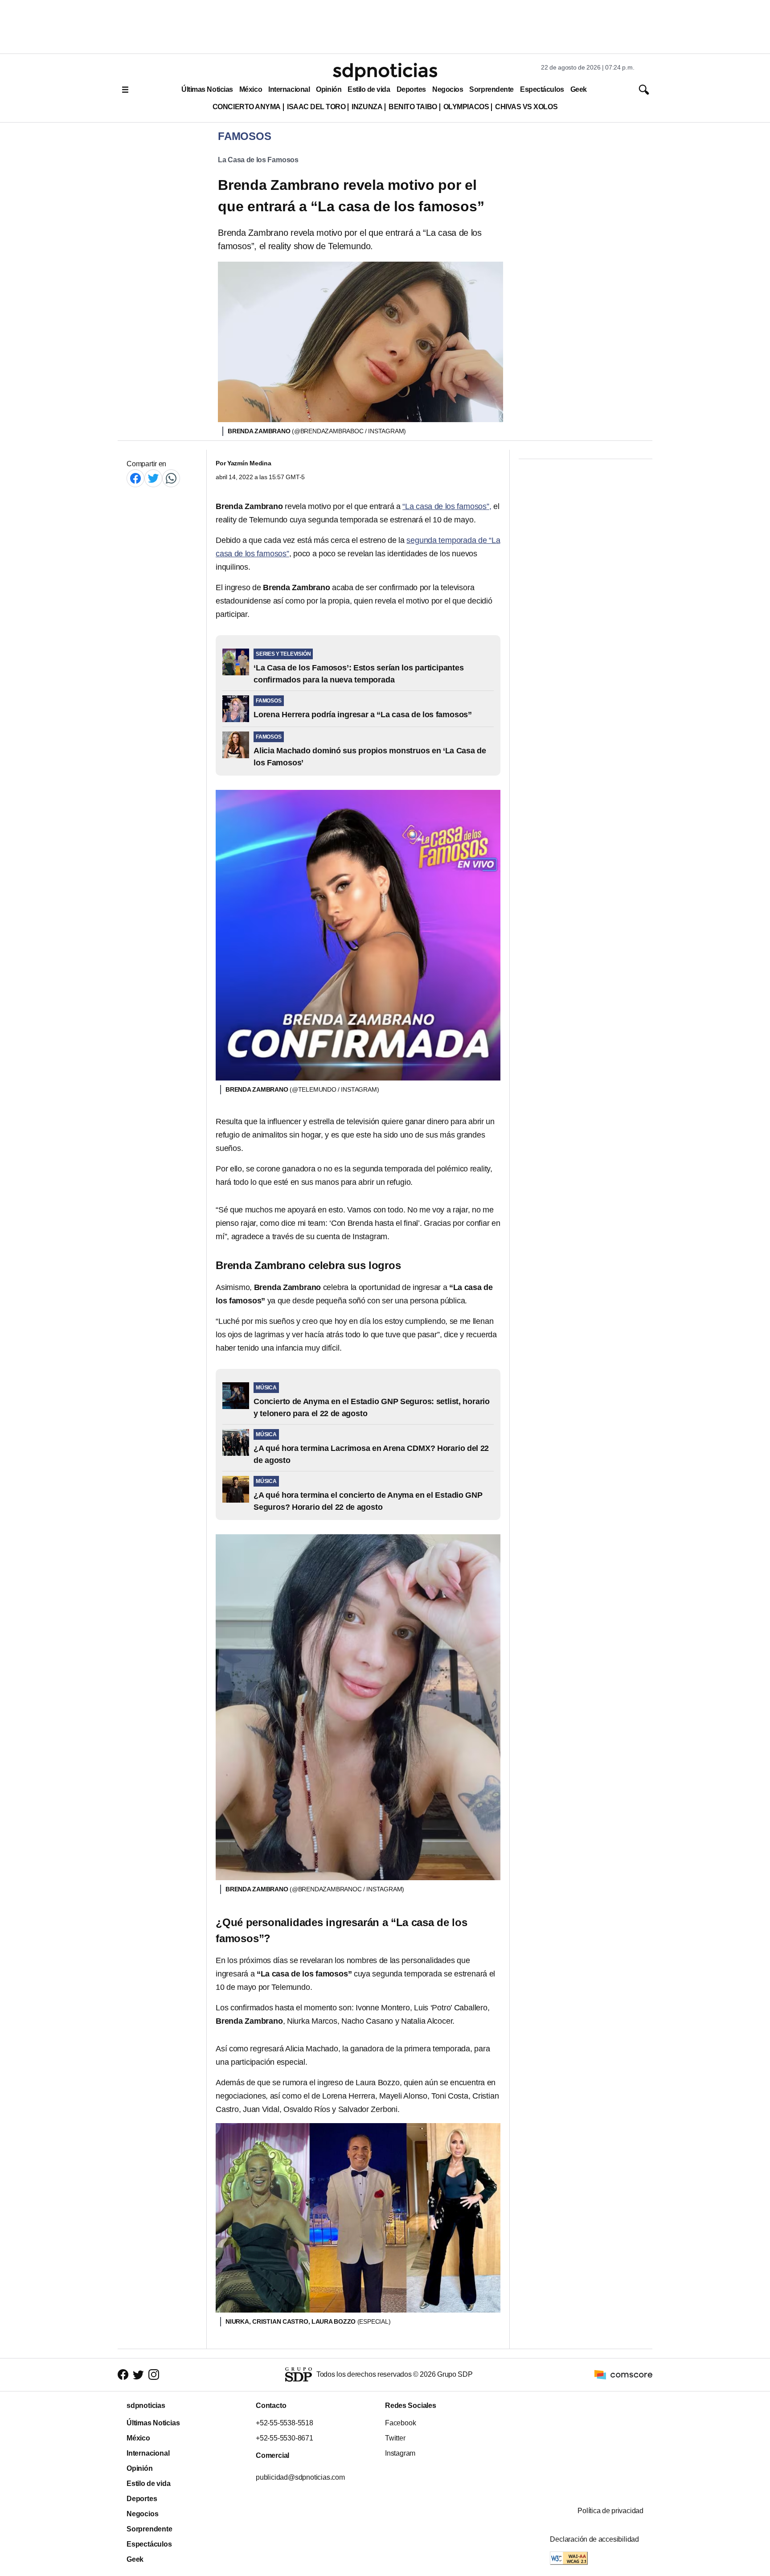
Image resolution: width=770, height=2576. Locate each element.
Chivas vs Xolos (526, 107)
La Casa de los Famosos (258, 160)
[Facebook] (135, 478)
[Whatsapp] (171, 478)
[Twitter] (153, 478)
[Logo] (385, 72)
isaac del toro (316, 107)
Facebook (400, 2423)
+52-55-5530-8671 (285, 2438)
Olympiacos (466, 107)
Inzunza (367, 107)
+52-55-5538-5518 (285, 2423)
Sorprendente (491, 89)
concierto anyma (247, 107)
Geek (579, 89)
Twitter (395, 2438)
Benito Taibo (413, 107)
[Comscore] (623, 2374)
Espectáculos (542, 89)
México (251, 89)
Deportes (411, 89)
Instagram (400, 2453)
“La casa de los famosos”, (447, 506)
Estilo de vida (369, 89)
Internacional (289, 89)
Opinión (329, 89)
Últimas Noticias (207, 89)
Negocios (448, 89)
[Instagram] (154, 2375)
